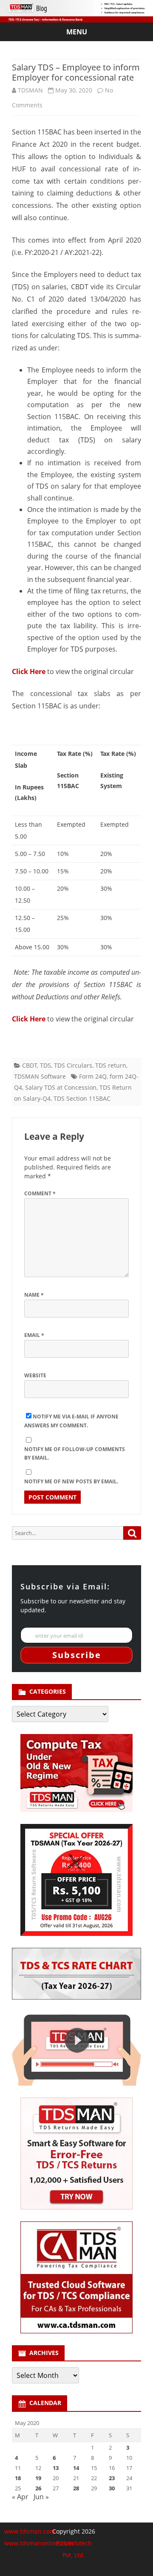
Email (34, 1335)
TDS (45, 1065)
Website (35, 1375)
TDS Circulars (73, 1065)
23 (112, 2478)
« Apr (20, 2497)
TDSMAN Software (40, 1076)
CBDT (30, 1065)
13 (56, 2468)
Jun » (41, 2497)
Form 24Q (93, 1076)
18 (18, 2478)
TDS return (111, 1065)
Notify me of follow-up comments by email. (75, 1454)
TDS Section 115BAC (82, 1098)
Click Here (29, 671)
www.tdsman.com (30, 2531)
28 (76, 2488)
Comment (40, 1193)
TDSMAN (30, 90)
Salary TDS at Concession (61, 1087)
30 (112, 2488)
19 (38, 2478)
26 (38, 2488)
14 (76, 2468)
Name (34, 1295)
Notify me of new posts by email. (71, 1481)
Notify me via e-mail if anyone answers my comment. (71, 1421)
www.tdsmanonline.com (39, 2543)
